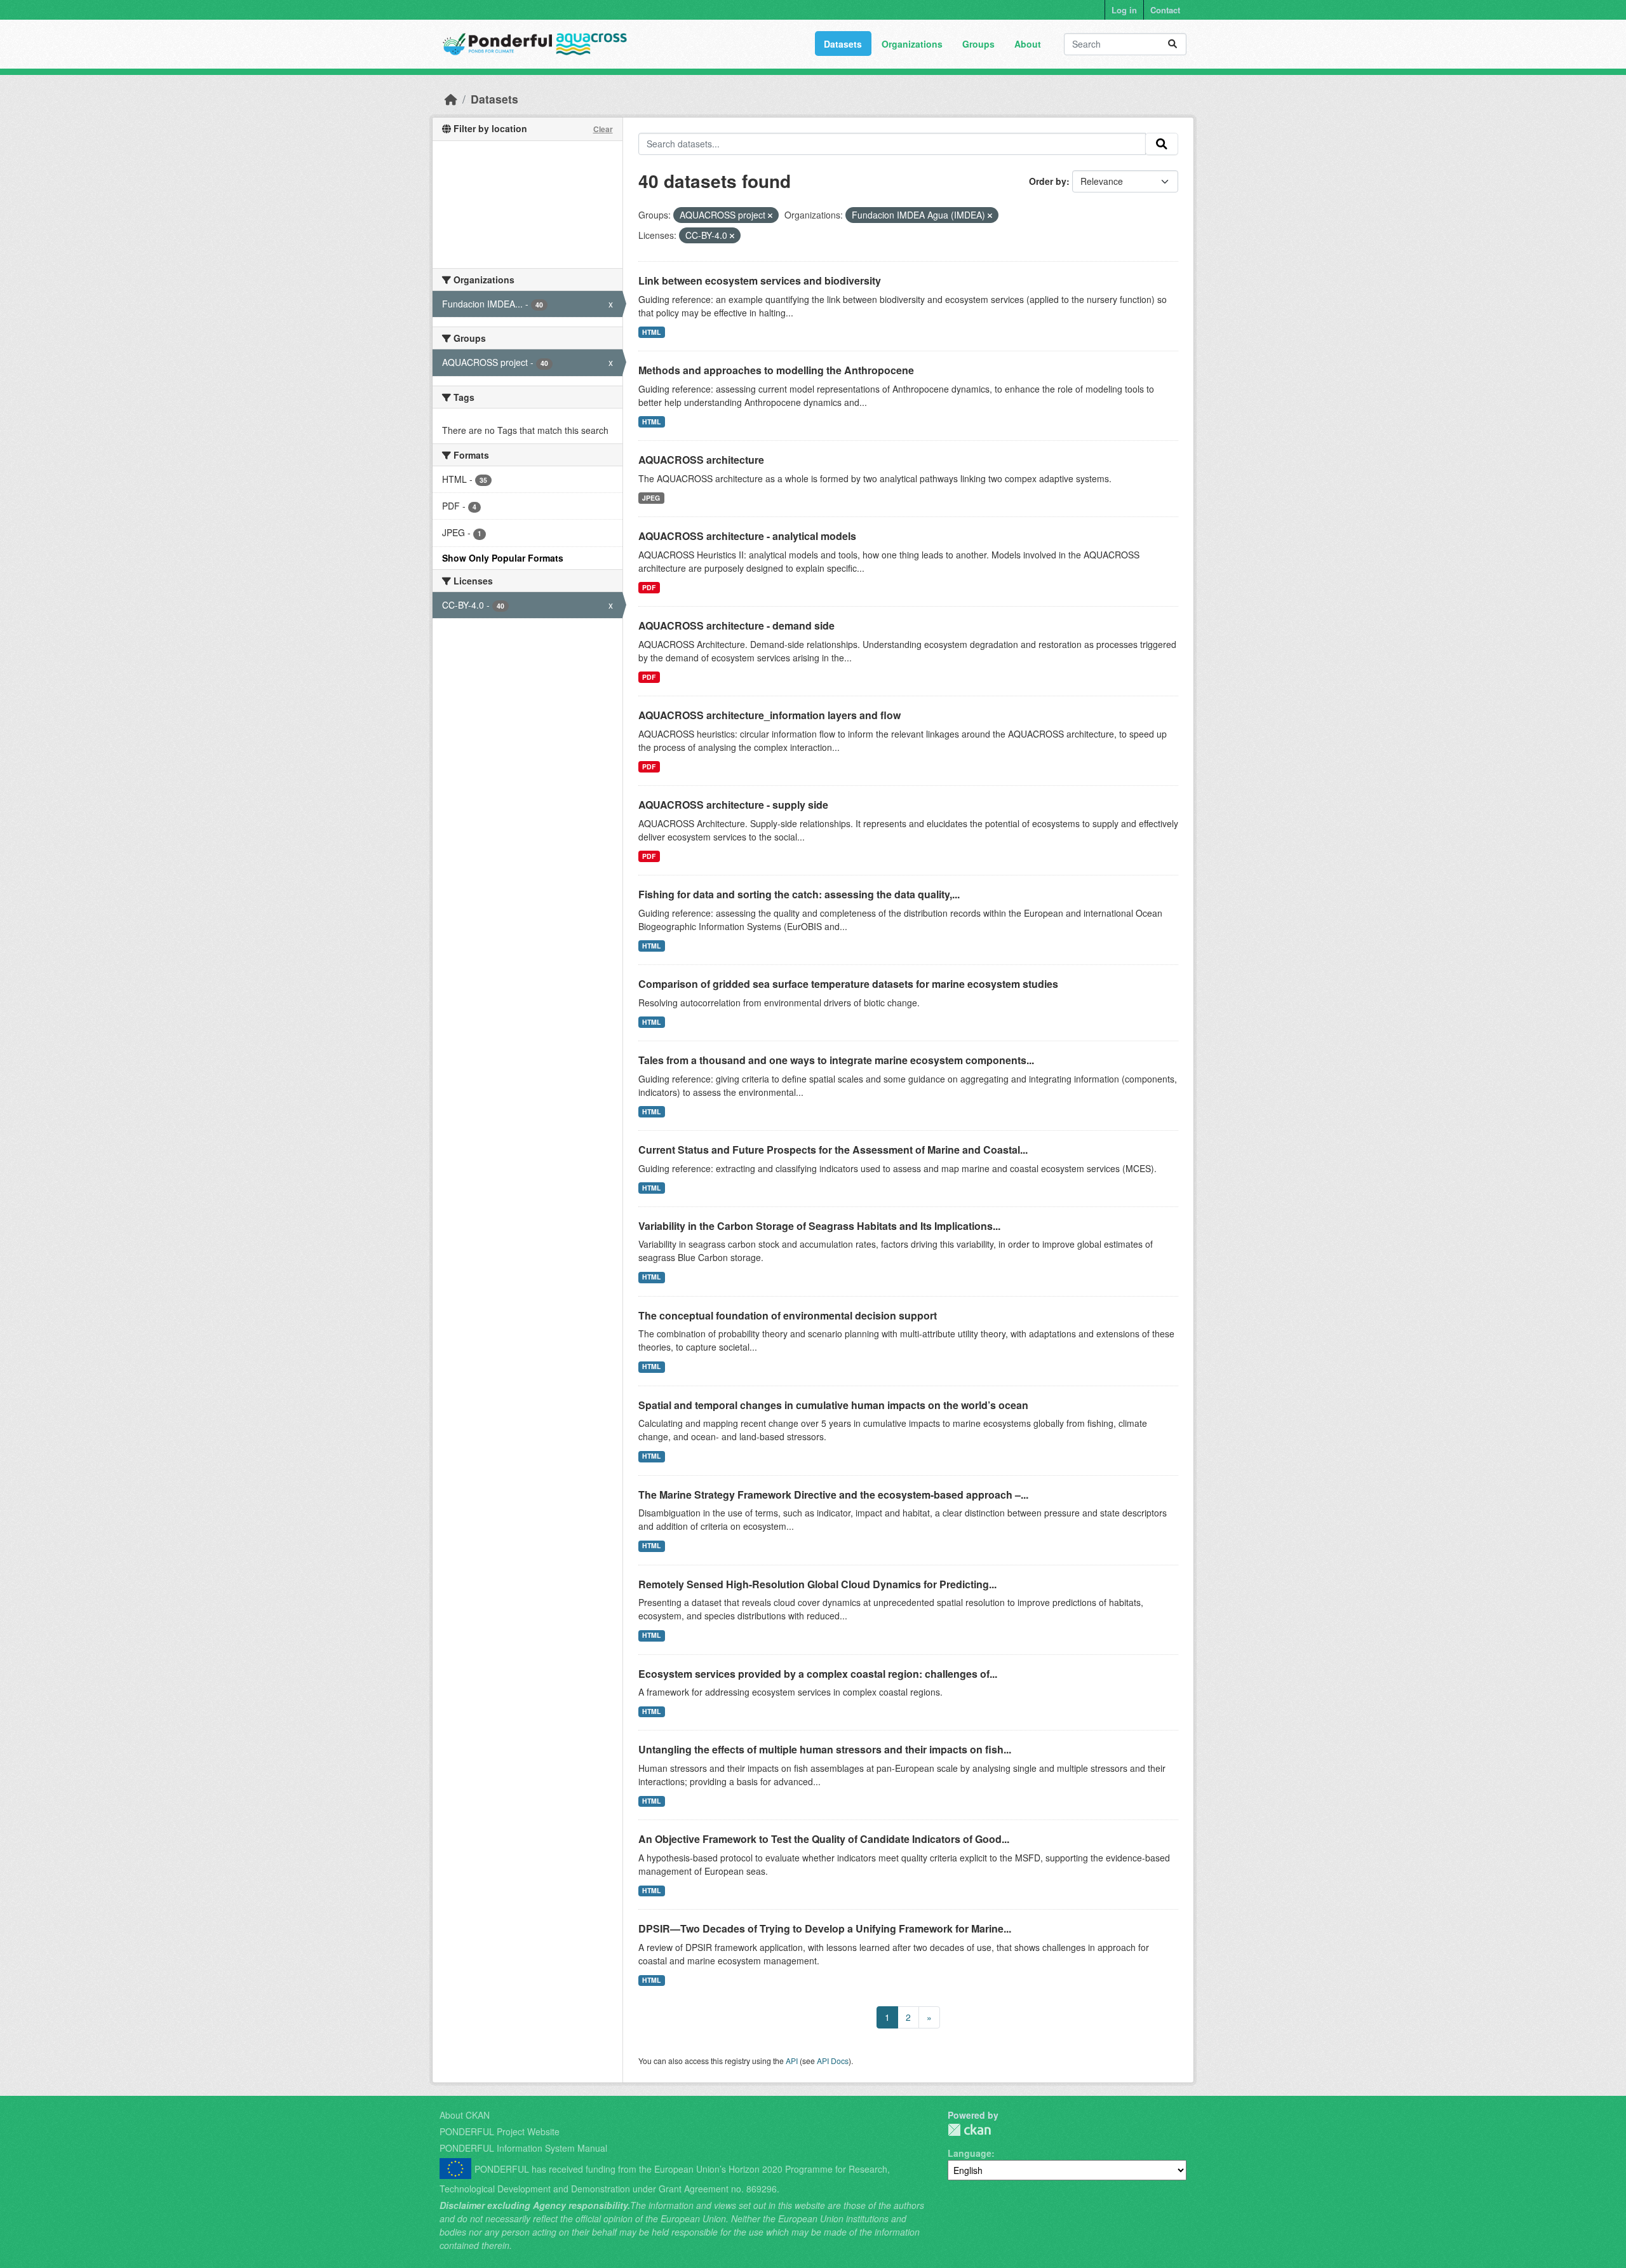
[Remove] (770, 215)
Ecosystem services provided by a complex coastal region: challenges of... (818, 1674)
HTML (651, 332)
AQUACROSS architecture (701, 460)
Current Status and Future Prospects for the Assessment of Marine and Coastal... (833, 1150)
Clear (603, 129)
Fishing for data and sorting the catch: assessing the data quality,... (799, 894)
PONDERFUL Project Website (500, 2131)
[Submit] (1172, 44)
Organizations (912, 44)
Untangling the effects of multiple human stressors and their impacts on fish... (825, 1749)
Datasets (843, 44)
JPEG (651, 498)
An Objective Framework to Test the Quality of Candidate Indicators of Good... (824, 1839)
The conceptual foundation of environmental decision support (788, 1315)
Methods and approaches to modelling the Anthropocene (776, 370)
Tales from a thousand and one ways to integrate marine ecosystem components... (836, 1060)
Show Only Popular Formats (503, 558)
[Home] (451, 99)
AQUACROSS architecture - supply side (733, 805)
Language (970, 2153)
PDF (649, 587)
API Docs (833, 2061)
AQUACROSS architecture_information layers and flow (769, 715)
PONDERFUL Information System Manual (523, 2148)
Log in (1124, 10)
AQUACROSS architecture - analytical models (747, 536)
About (1028, 44)
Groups (978, 44)
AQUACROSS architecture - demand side (736, 625)
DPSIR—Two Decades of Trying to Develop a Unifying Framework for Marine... (825, 1928)
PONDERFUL (969, 2130)
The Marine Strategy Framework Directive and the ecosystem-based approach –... (833, 1495)
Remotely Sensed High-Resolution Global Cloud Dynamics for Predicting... (817, 1584)
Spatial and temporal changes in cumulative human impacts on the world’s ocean (833, 1405)
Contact (1165, 10)
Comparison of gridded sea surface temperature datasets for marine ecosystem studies (848, 984)
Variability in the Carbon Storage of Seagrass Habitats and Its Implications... (819, 1226)
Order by (1048, 181)
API (792, 2061)
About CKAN (465, 2115)
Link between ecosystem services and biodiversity (760, 280)
